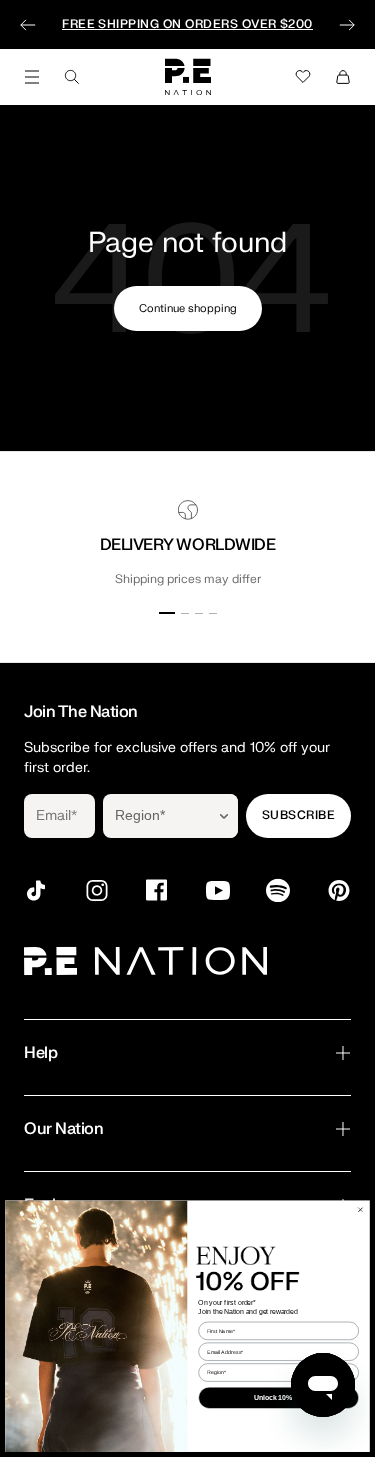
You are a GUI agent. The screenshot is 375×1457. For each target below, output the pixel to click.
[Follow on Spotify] (278, 890)
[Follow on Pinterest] (339, 890)
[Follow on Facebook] (157, 890)
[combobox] (156, 816)
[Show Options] (224, 816)
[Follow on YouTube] (218, 890)
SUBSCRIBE (298, 815)
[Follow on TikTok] (36, 890)
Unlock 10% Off (278, 1398)
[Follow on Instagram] (97, 890)
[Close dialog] (360, 1209)
